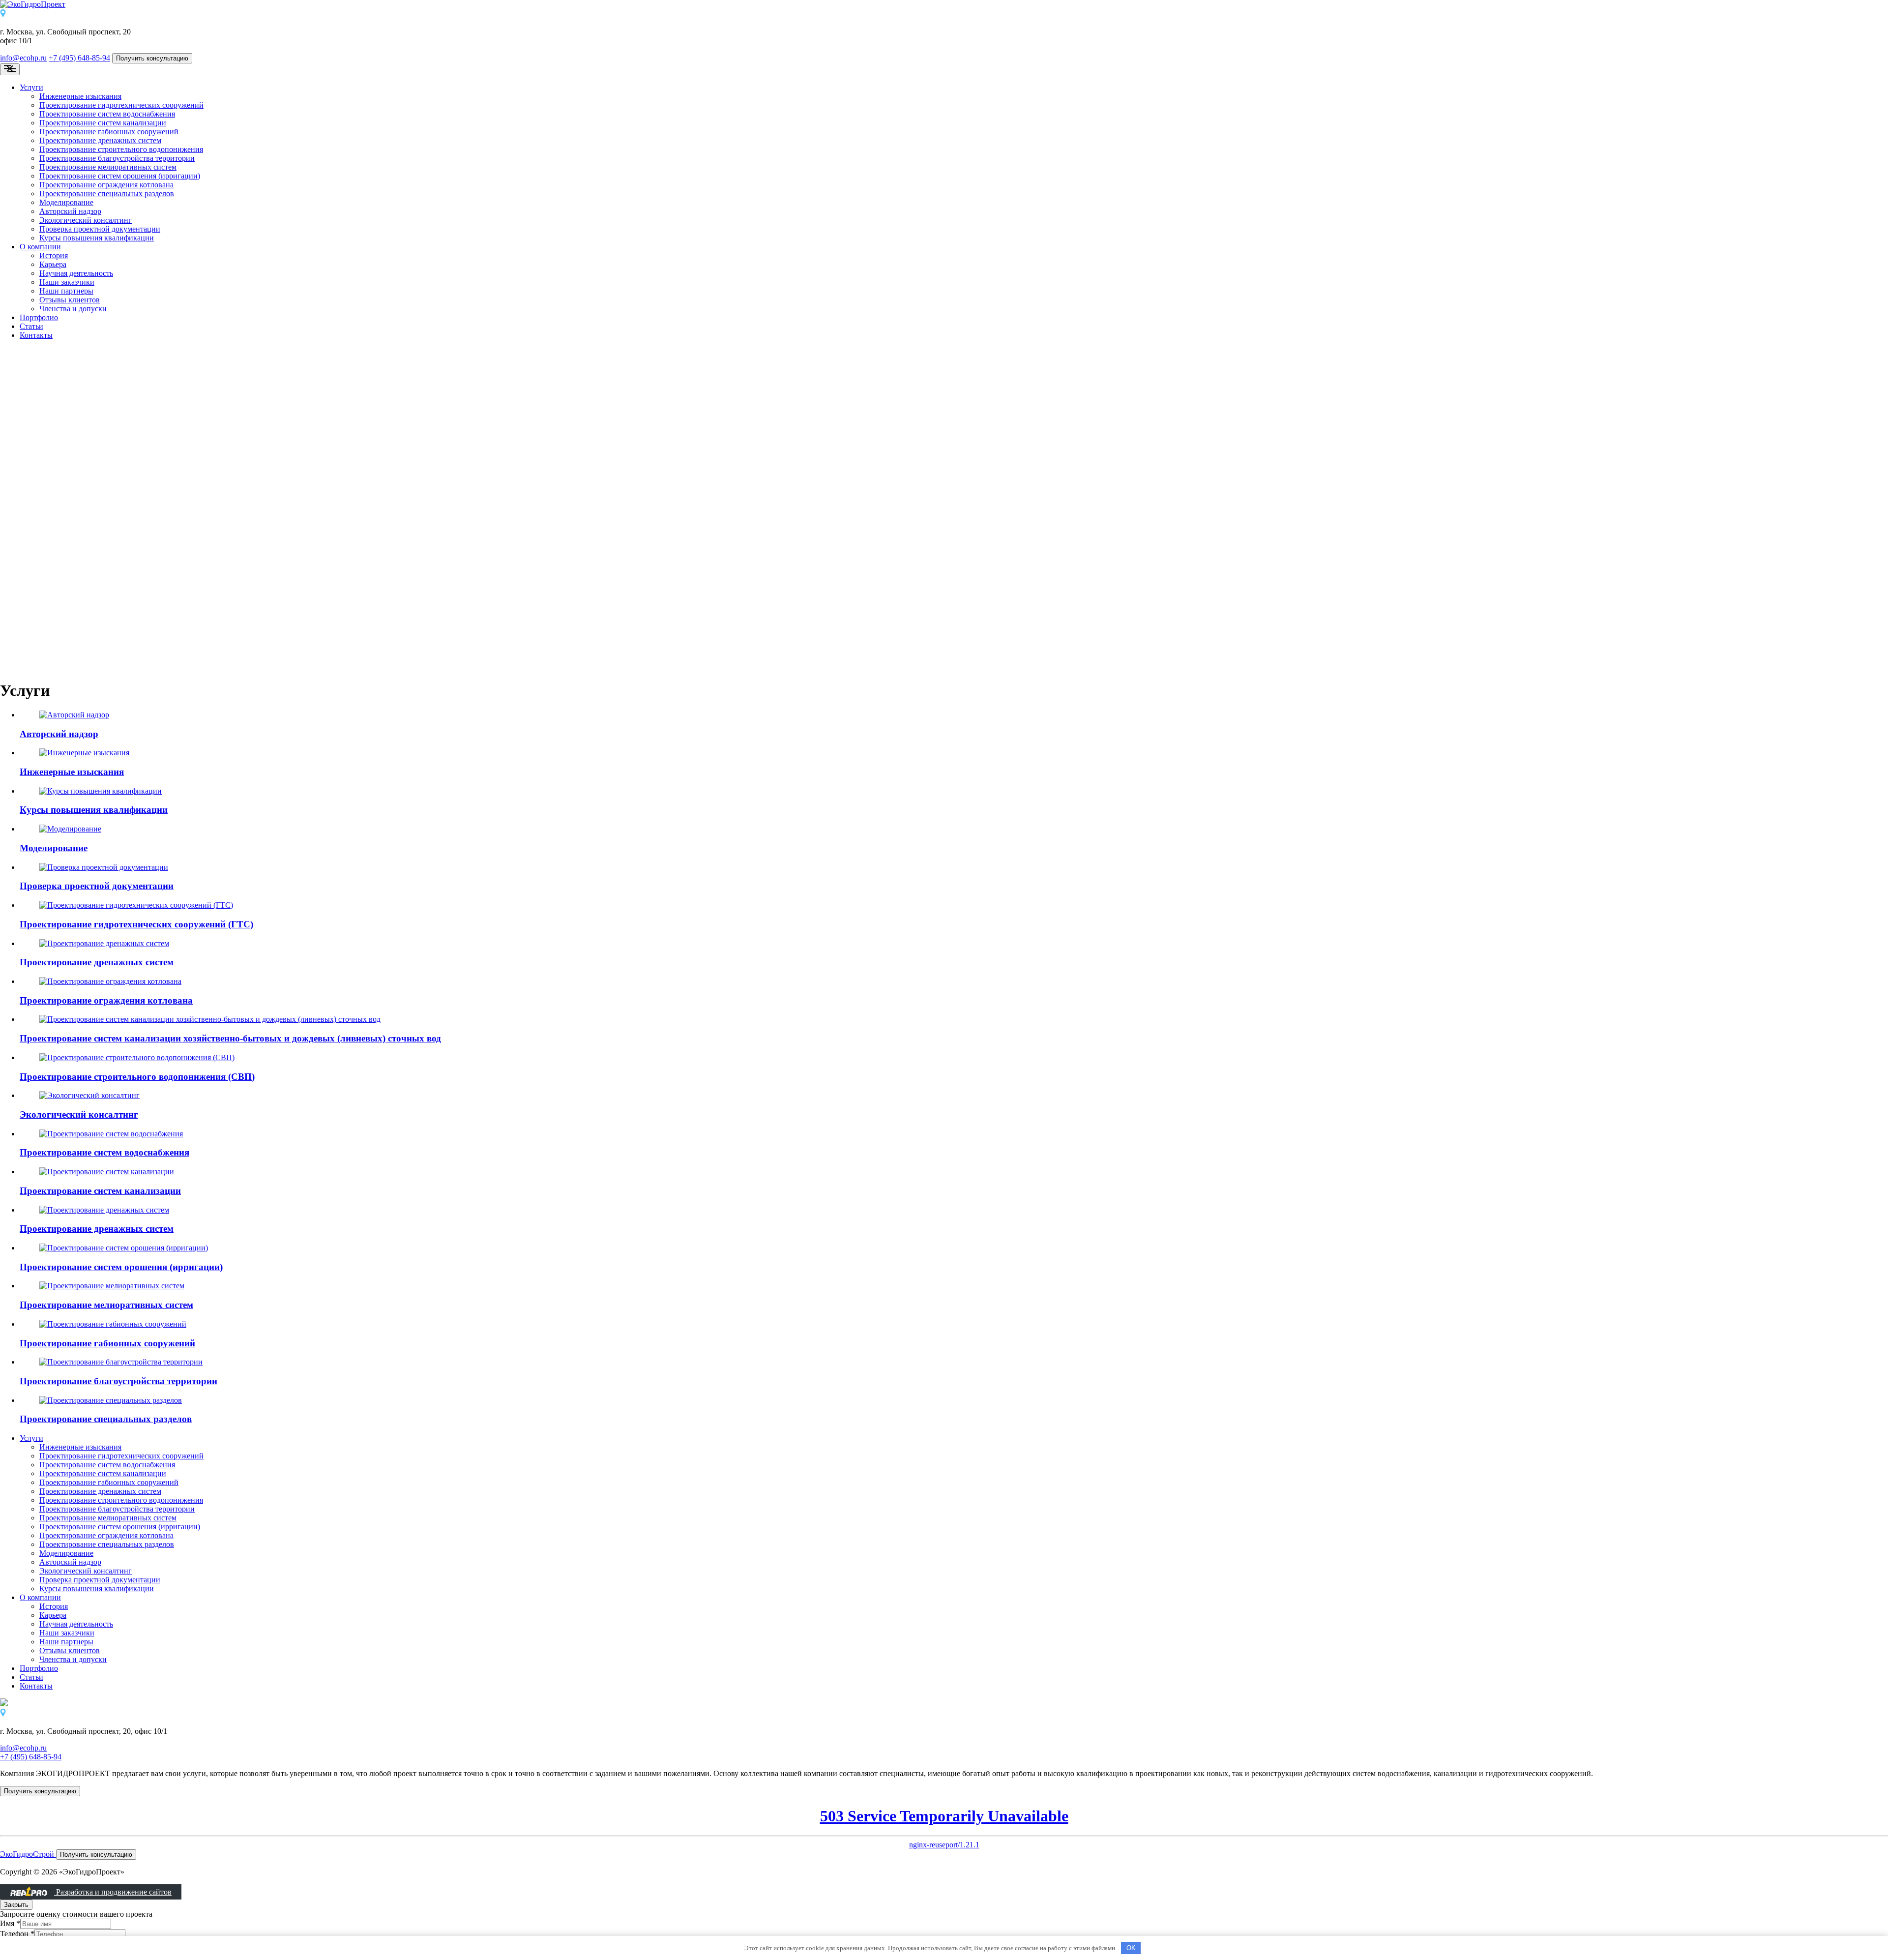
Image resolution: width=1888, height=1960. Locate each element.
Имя (10, 1923)
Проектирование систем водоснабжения (107, 114)
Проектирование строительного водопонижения (121, 149)
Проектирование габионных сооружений (109, 132)
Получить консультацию (152, 58)
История (54, 255)
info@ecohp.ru (23, 58)
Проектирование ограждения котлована (106, 185)
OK (1131, 1948)
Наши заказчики (67, 282)
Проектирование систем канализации (103, 123)
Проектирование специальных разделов (107, 193)
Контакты (36, 335)
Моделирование (66, 202)
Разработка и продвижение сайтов (113, 1892)
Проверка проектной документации (100, 229)
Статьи (31, 326)
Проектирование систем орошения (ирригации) (120, 176)
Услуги (31, 87)
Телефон (17, 1934)
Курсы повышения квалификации (97, 238)
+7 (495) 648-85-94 (79, 58)
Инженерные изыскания (80, 96)
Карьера (53, 264)
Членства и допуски (73, 309)
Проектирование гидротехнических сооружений (121, 105)
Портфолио (39, 317)
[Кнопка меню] (10, 69)
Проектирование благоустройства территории (117, 158)
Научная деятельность (76, 273)
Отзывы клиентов (70, 300)
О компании (40, 247)
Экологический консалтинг (86, 220)
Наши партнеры (66, 291)
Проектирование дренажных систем (100, 140)
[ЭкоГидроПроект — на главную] (944, 4)
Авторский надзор (70, 211)
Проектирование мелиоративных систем (108, 167)
